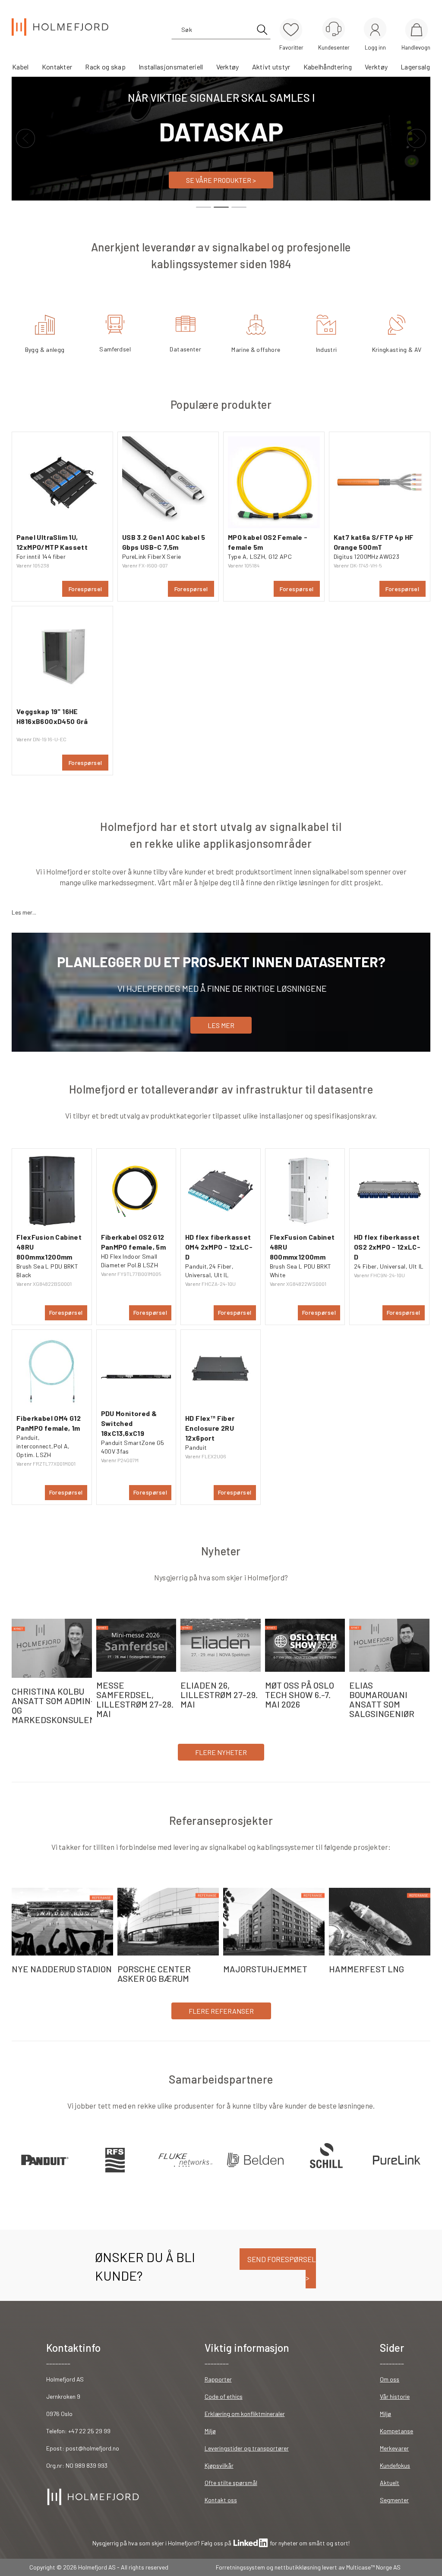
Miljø (210, 2431)
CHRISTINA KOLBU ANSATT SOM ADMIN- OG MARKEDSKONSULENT (56, 1705)
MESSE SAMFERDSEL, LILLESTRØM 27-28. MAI (135, 1699)
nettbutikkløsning (298, 2567)
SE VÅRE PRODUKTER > (221, 180)
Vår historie (395, 2396)
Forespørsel (85, 589)
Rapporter (218, 2379)
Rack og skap (105, 67)
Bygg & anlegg (45, 349)
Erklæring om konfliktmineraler (245, 2414)
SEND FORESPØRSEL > (281, 2268)
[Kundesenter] (334, 29)
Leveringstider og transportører (247, 2448)
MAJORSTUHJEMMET (265, 1969)
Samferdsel (115, 349)
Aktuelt (390, 2483)
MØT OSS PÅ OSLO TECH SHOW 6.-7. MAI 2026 (300, 1695)
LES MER (221, 1025)
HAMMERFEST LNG (366, 1969)
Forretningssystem (240, 2567)
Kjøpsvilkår (219, 2465)
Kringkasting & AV (397, 349)
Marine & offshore (256, 349)
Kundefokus (395, 2465)
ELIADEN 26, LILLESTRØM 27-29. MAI (219, 1695)
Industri (327, 349)
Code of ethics (224, 2396)
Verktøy (228, 67)
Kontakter (57, 67)
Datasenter (185, 349)
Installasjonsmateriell (171, 67)
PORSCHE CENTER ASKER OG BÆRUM (154, 1974)
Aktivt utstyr (271, 67)
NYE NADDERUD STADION (62, 1969)
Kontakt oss (221, 2500)
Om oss (390, 2379)
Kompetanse (396, 2431)
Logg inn (375, 30)
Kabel (21, 67)
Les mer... (24, 912)
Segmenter (394, 2500)
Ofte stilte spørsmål (231, 2483)
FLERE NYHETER (221, 1752)
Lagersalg (415, 67)
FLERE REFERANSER (221, 2011)
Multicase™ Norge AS (373, 2567)
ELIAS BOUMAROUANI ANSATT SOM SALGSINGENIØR (382, 1699)
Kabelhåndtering (328, 67)
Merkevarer (394, 2448)
